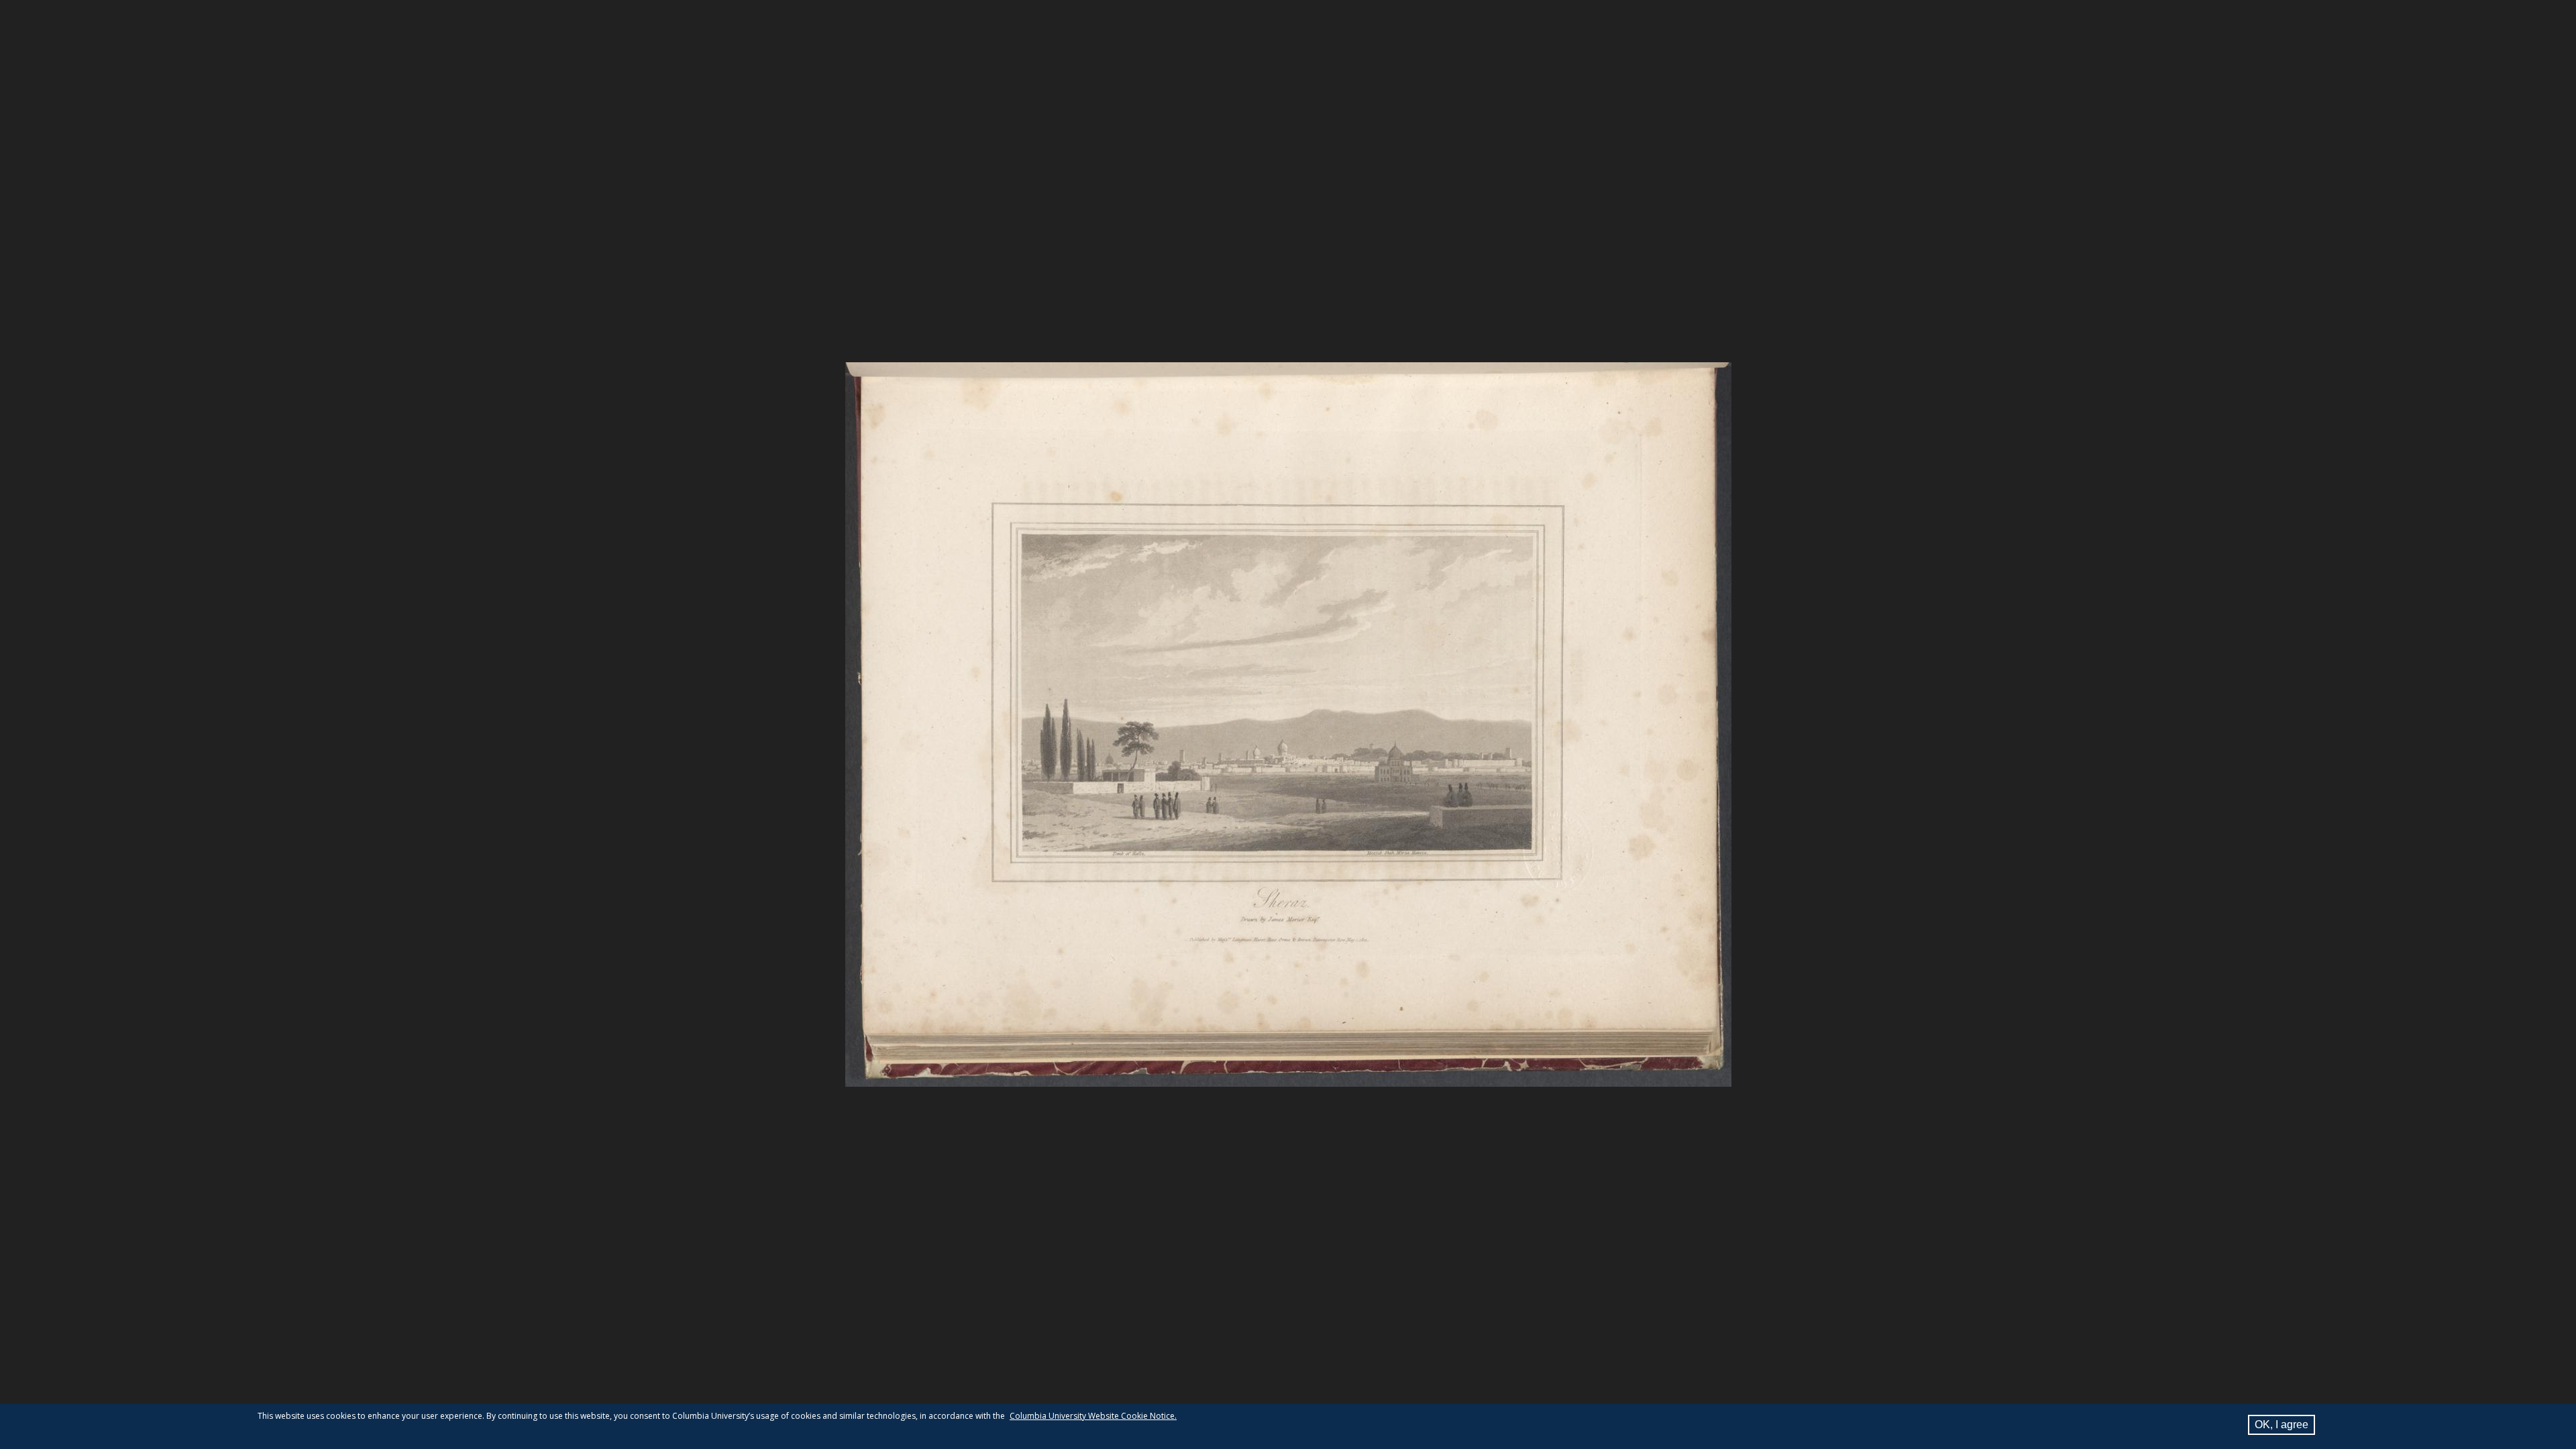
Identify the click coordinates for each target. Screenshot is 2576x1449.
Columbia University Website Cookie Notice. (1093, 1416)
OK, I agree (2282, 1425)
